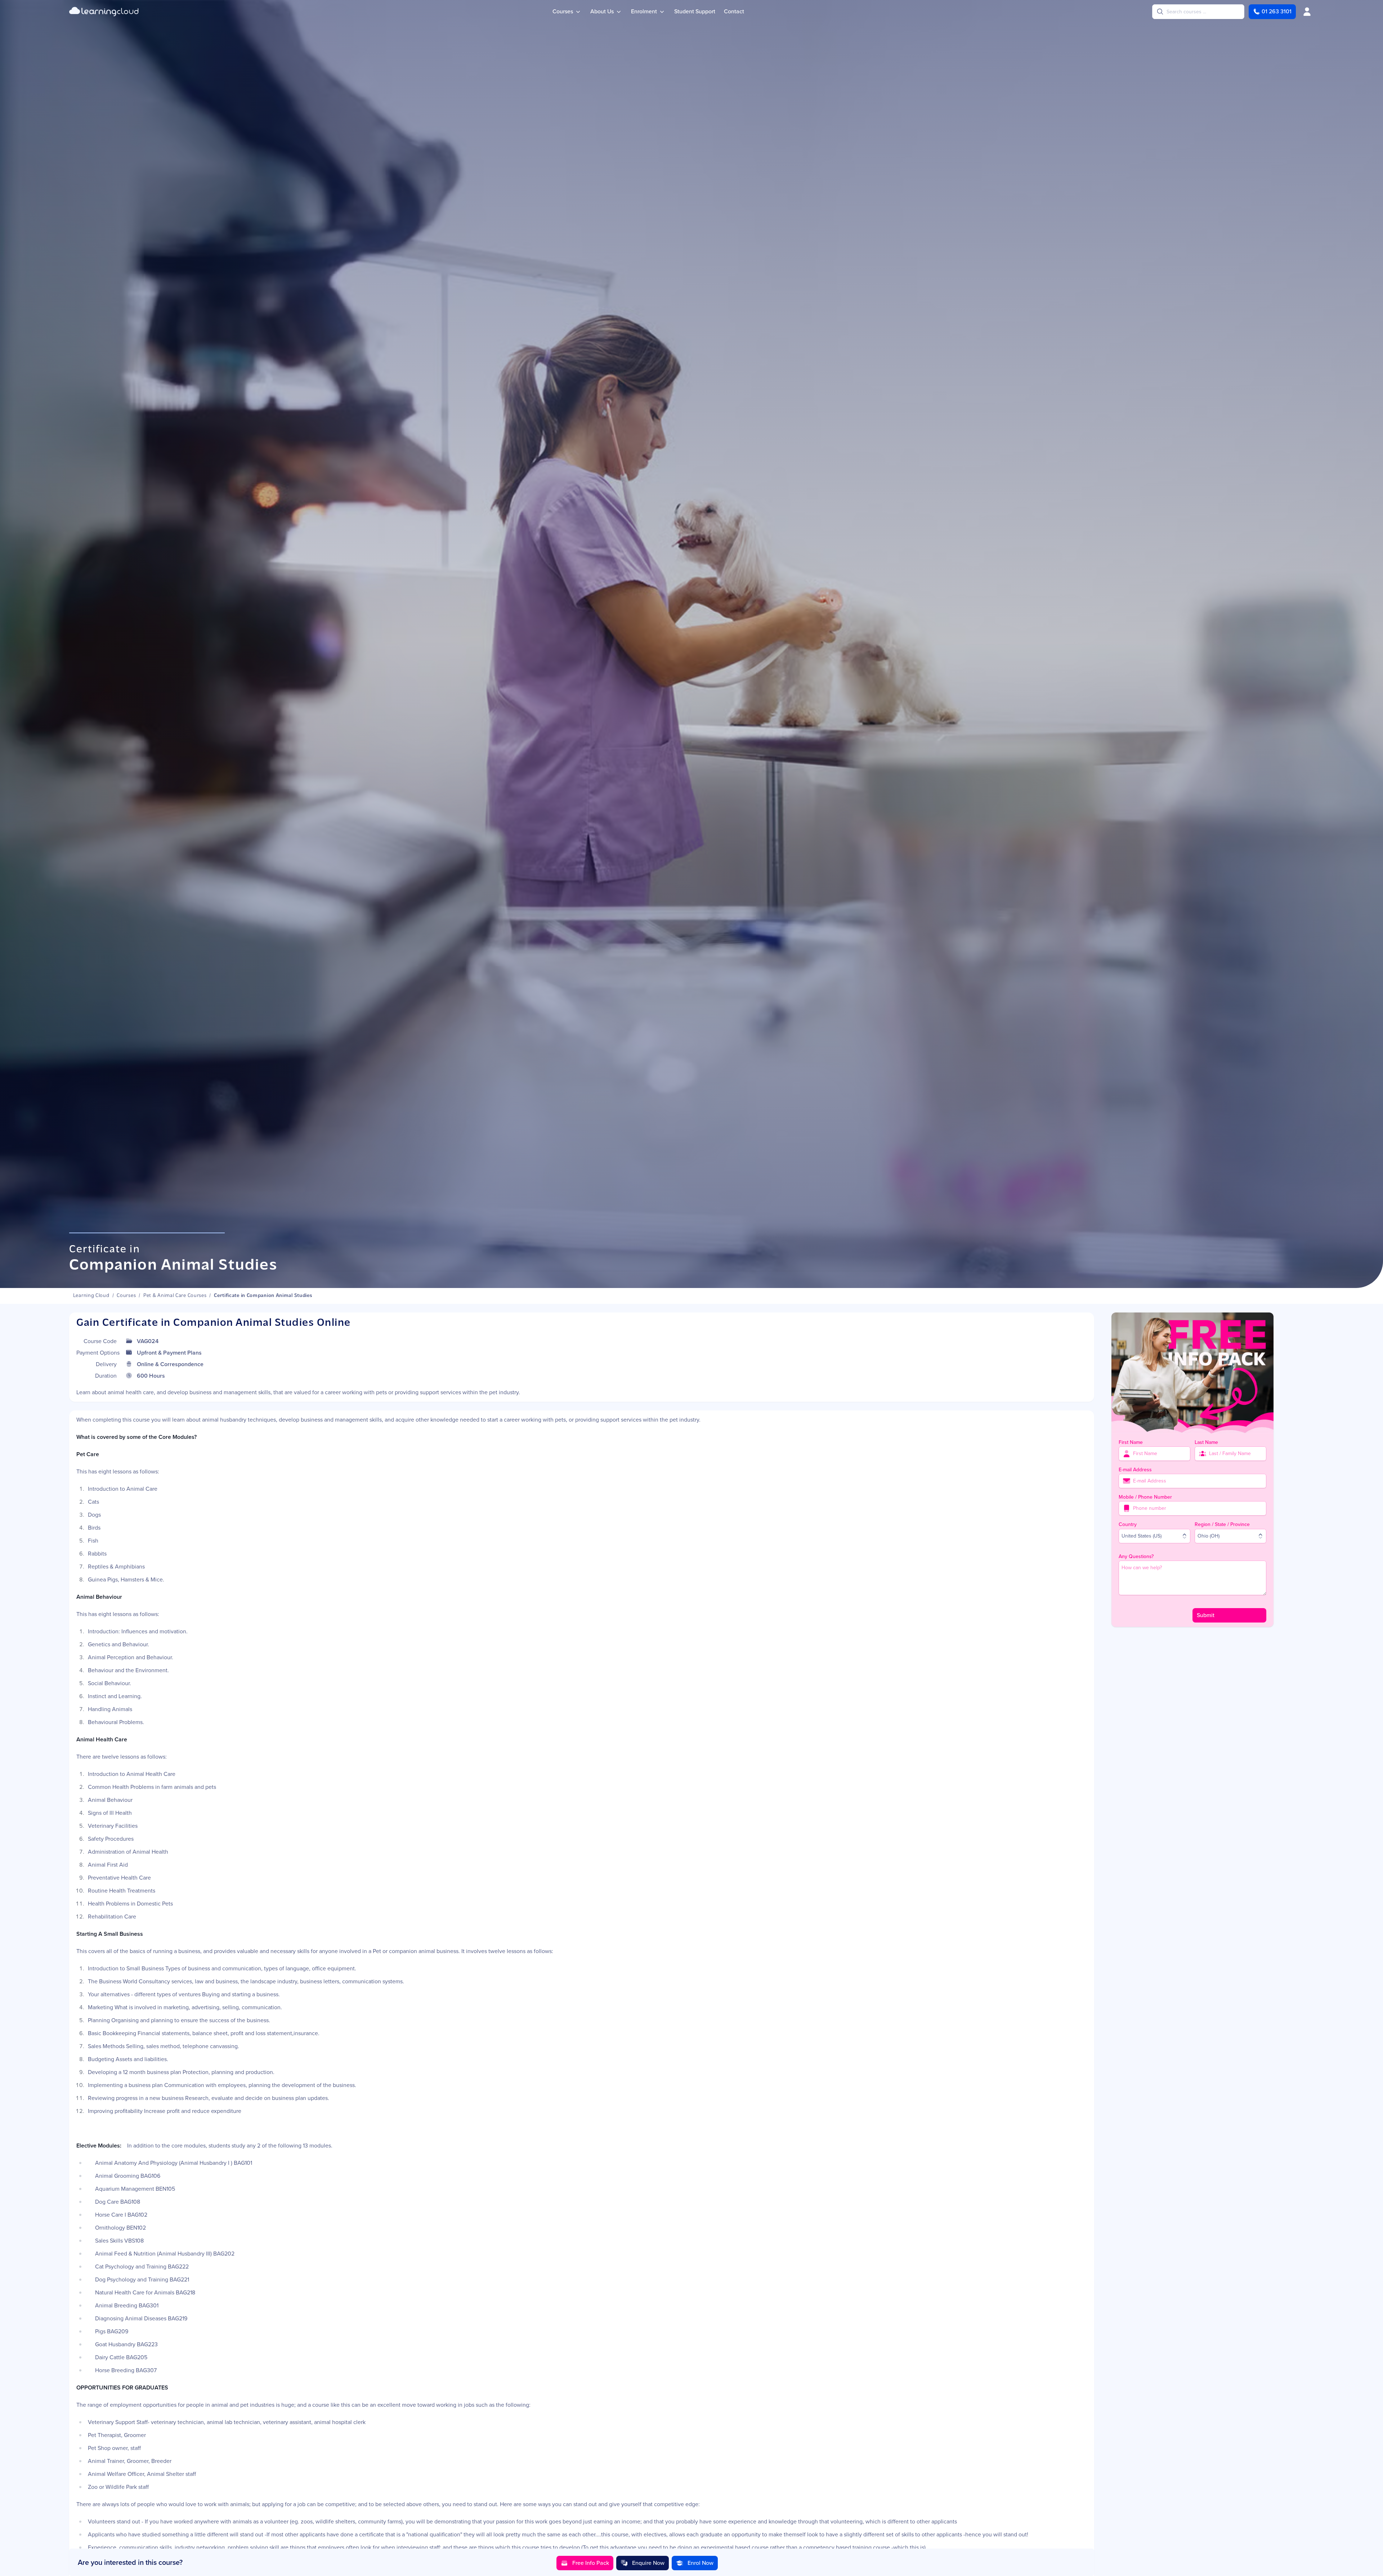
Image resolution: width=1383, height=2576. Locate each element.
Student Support (695, 11)
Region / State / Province (1222, 1524)
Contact (734, 11)
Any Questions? (1136, 1556)
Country (1128, 1524)
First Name (1131, 1442)
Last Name (1206, 1442)
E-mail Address (1135, 1470)
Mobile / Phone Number (1145, 1497)
